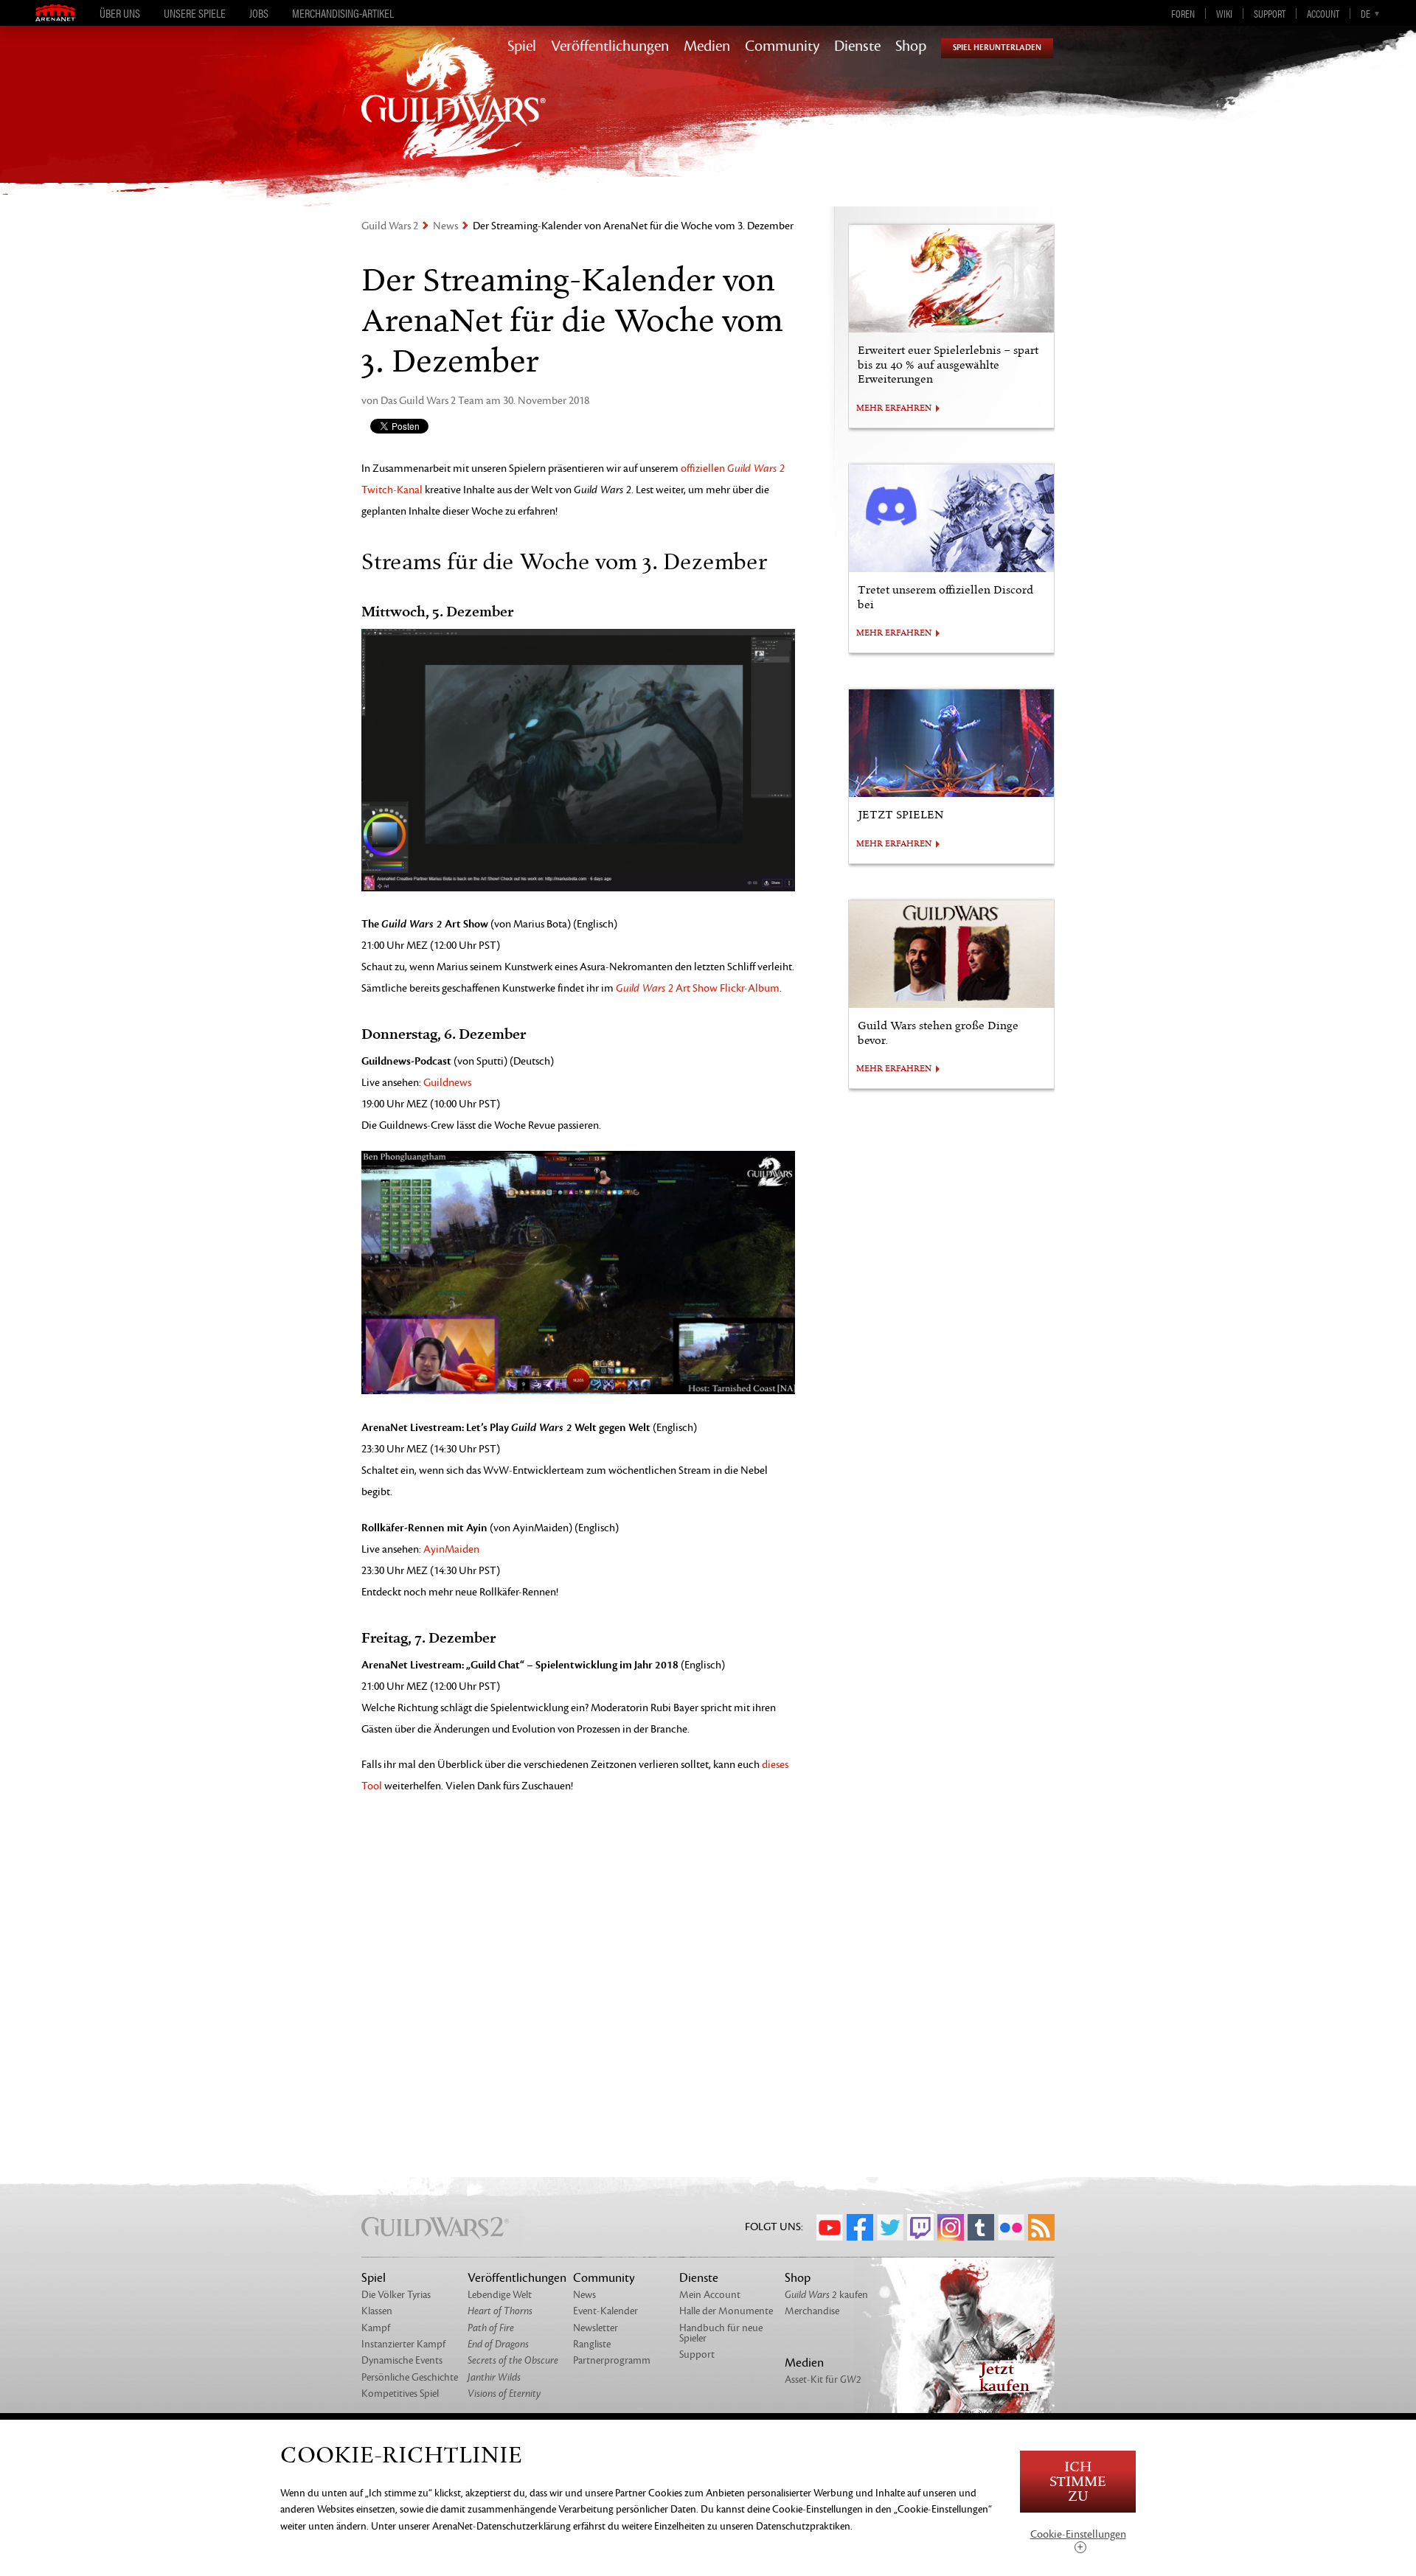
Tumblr (981, 2227)
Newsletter (596, 2328)
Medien (707, 46)
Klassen (377, 2311)
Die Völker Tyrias (396, 2295)
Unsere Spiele (195, 13)
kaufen (826, 2295)
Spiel (522, 46)
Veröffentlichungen (610, 46)
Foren (1183, 13)
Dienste (857, 46)
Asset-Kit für (823, 2380)
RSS (1041, 2227)
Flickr (1011, 2227)
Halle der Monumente (726, 2311)
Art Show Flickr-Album (698, 988)
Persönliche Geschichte (410, 2377)
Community (782, 46)
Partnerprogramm (612, 2360)
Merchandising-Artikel (343, 13)
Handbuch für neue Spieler (721, 2333)
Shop (911, 46)
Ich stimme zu (1078, 2482)
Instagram (951, 2227)
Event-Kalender (605, 2311)
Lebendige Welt (500, 2295)
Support (1270, 13)
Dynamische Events (402, 2360)
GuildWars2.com (454, 114)
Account (1323, 13)
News (445, 226)
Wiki (1224, 13)
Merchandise (812, 2311)
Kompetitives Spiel (400, 2394)
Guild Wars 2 (390, 226)
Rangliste (592, 2344)
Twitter (890, 2227)
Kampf (376, 2328)
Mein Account (710, 2295)
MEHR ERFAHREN (894, 408)
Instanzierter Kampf (403, 2344)
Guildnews (447, 1083)
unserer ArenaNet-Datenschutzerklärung (485, 2526)
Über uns (120, 13)
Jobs (259, 13)
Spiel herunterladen (997, 48)
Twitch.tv (920, 2227)
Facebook (860, 2227)
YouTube (830, 2227)
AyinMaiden (451, 1549)
